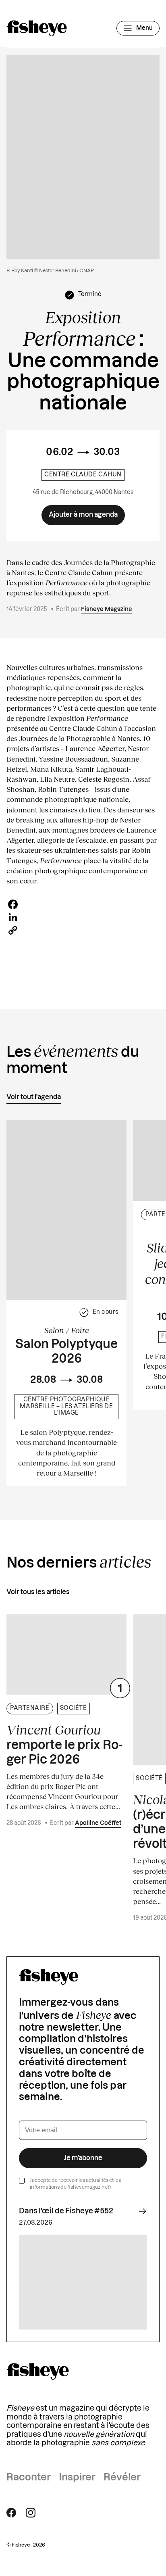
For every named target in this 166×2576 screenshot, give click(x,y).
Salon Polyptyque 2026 (66, 1352)
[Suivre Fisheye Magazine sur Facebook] (11, 2513)
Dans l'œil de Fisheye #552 (66, 2211)
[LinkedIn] (83, 917)
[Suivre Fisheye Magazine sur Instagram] (31, 2513)
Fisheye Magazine (107, 610)
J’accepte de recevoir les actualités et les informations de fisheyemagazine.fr (75, 2184)
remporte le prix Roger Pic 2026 (64, 1744)
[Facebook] (83, 904)
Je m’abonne (83, 2158)
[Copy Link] (83, 930)
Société (74, 1708)
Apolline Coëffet (98, 1823)
